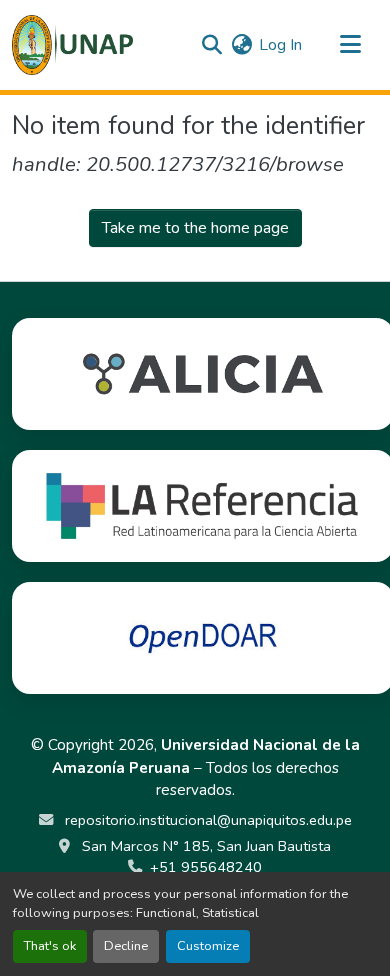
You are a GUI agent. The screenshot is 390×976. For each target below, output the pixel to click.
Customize (208, 946)
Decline (126, 946)
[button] (72, 45)
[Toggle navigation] (350, 45)
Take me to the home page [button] (195, 228)
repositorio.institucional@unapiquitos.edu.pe (206, 820)
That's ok (50, 946)
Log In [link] (280, 45)
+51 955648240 (206, 867)
